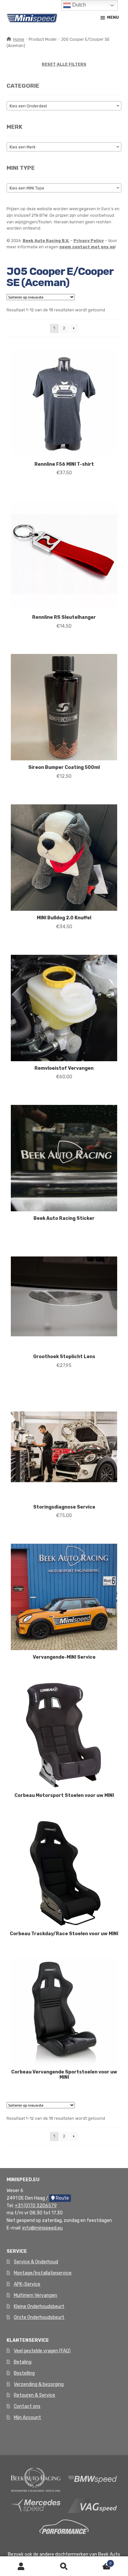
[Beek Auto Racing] (36, 2479)
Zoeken (64, 2566)
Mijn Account (27, 2418)
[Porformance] (64, 2527)
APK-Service (27, 2284)
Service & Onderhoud (36, 2262)
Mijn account (21, 2566)
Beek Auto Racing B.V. (46, 241)
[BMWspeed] (93, 2479)
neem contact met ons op (87, 247)
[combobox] (64, 106)
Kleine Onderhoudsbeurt (39, 2307)
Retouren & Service (34, 2395)
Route (62, 2198)
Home (19, 39)
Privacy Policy (89, 241)
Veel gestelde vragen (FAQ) (42, 2351)
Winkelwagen (98, 2561)
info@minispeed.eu (43, 2228)
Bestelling (24, 2373)
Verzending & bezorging (39, 2384)
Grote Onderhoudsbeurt (39, 2317)
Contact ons (27, 2406)
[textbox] (64, 106)
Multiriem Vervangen (35, 2295)
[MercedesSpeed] (36, 2505)
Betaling (23, 2362)
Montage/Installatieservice (43, 2273)
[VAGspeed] (93, 2505)
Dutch (78, 5)
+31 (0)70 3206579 (36, 2206)
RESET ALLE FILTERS (64, 64)
